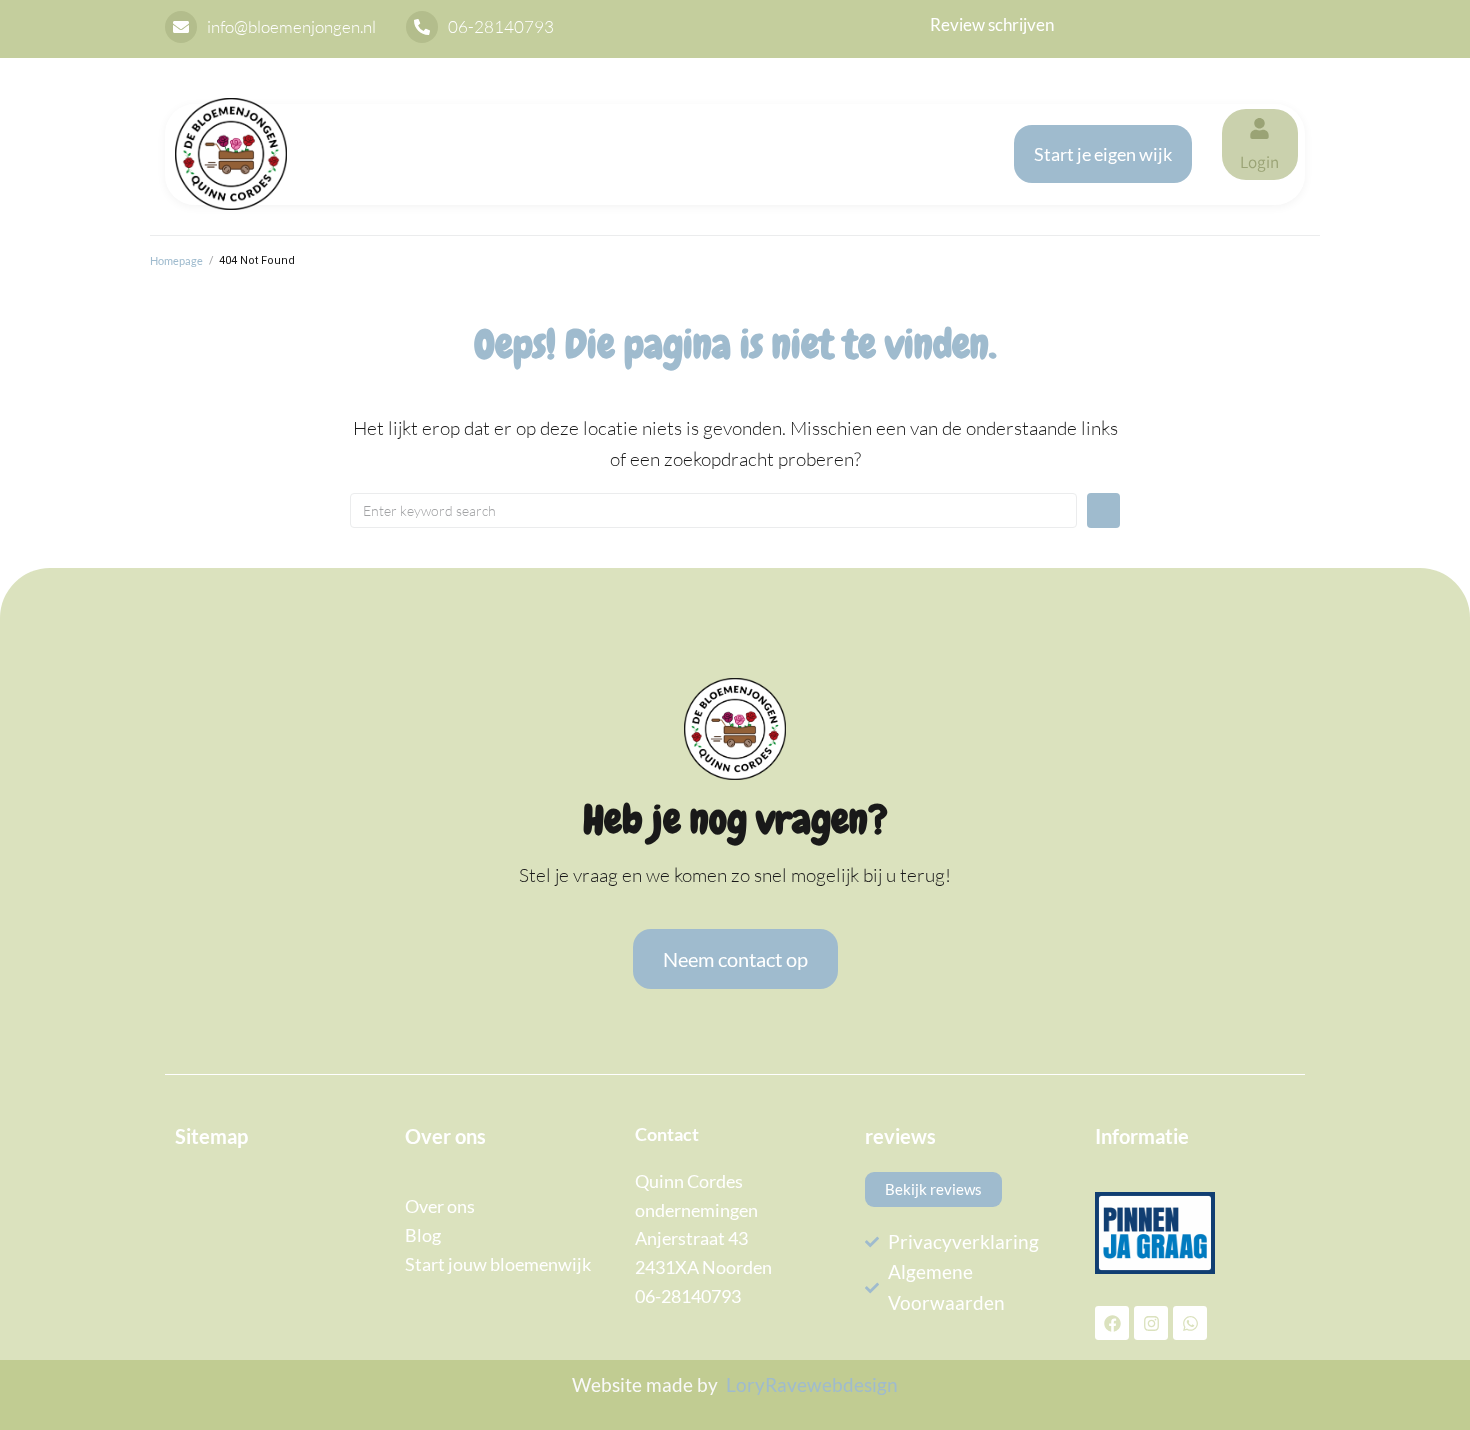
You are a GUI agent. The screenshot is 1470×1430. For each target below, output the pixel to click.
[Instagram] (1151, 1323)
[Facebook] (1112, 1323)
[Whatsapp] (1190, 1323)
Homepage (176, 260)
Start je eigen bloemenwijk (548, 133)
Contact (363, 173)
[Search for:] (713, 510)
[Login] (1259, 128)
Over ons (788, 133)
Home (354, 133)
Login (1259, 162)
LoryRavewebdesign (812, 1384)
